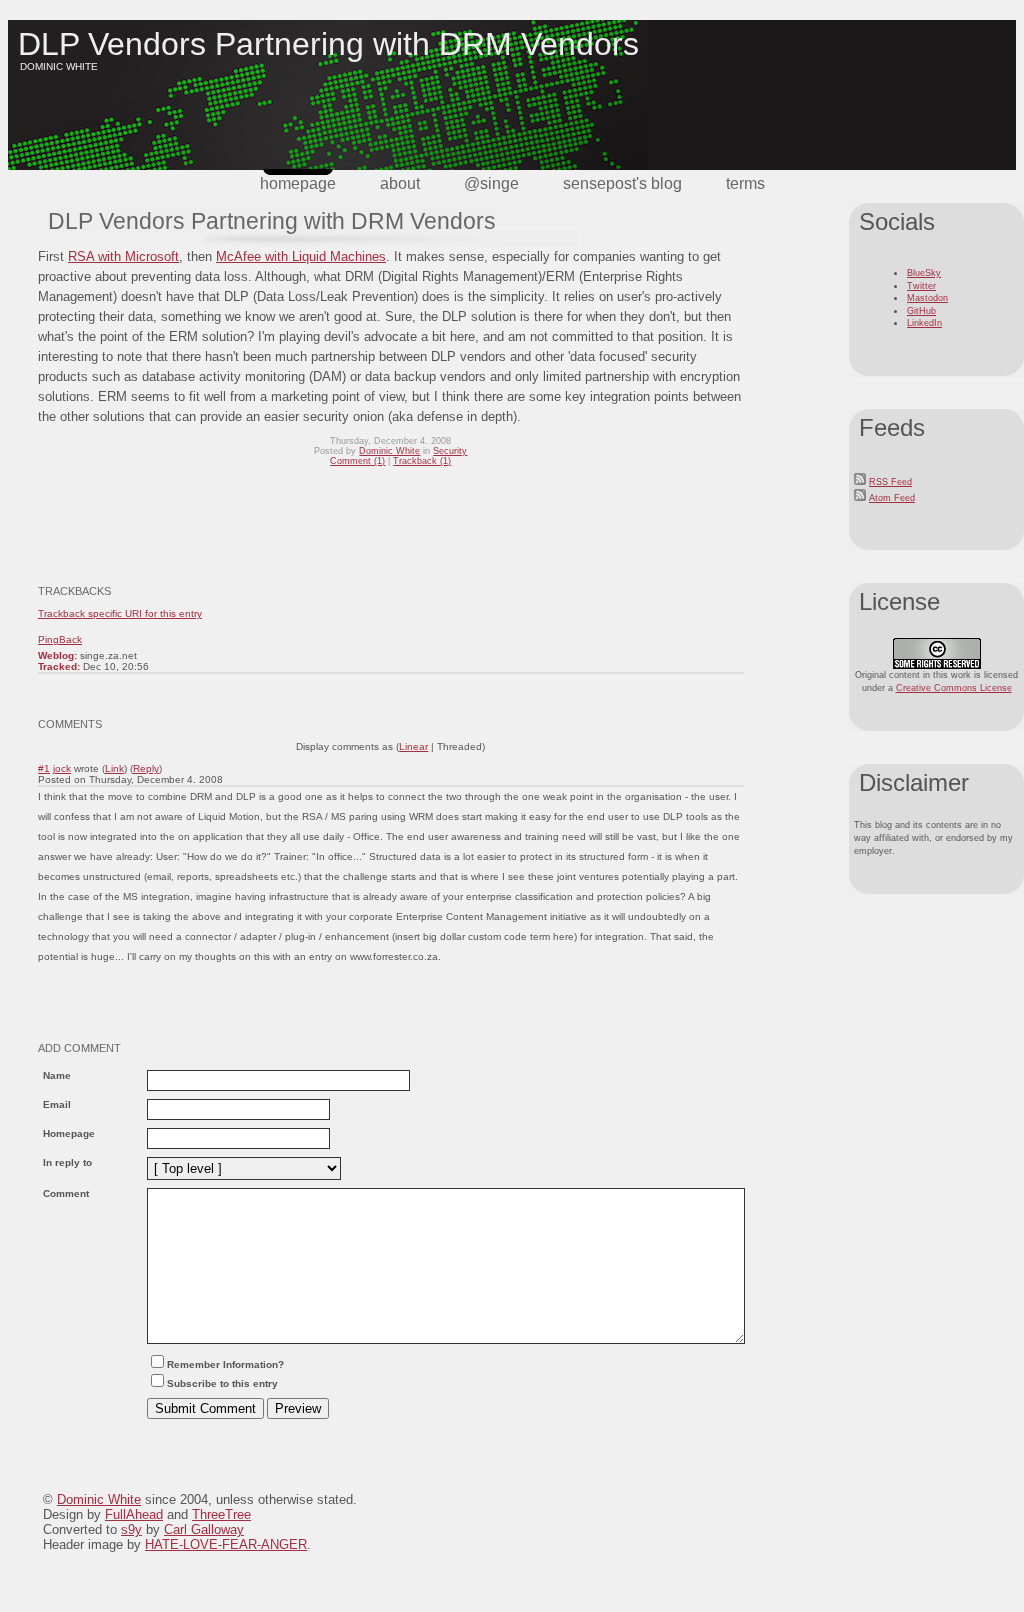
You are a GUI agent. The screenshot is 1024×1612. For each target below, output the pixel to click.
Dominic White (389, 451)
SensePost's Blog (622, 183)
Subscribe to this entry (222, 1383)
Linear (413, 746)
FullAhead (134, 1514)
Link (114, 768)
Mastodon (927, 298)
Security (450, 451)
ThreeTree (221, 1514)
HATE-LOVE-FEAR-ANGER (226, 1544)
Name (57, 1075)
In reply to (67, 1162)
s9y (131, 1529)
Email (57, 1104)
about (400, 183)
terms (745, 183)
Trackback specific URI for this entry (120, 613)
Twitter (921, 286)
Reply (146, 768)
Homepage (298, 183)
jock (62, 768)
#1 (44, 768)
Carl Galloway (204, 1529)
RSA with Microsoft (123, 256)
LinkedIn (924, 323)
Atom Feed (892, 498)
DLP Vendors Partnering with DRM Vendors (328, 44)
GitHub (921, 311)
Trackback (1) (422, 461)
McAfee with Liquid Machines (301, 256)
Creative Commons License (954, 688)
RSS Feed (890, 482)
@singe (491, 183)
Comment (66, 1193)
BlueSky (924, 273)
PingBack (60, 639)
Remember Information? (225, 1364)
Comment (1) (357, 461)
